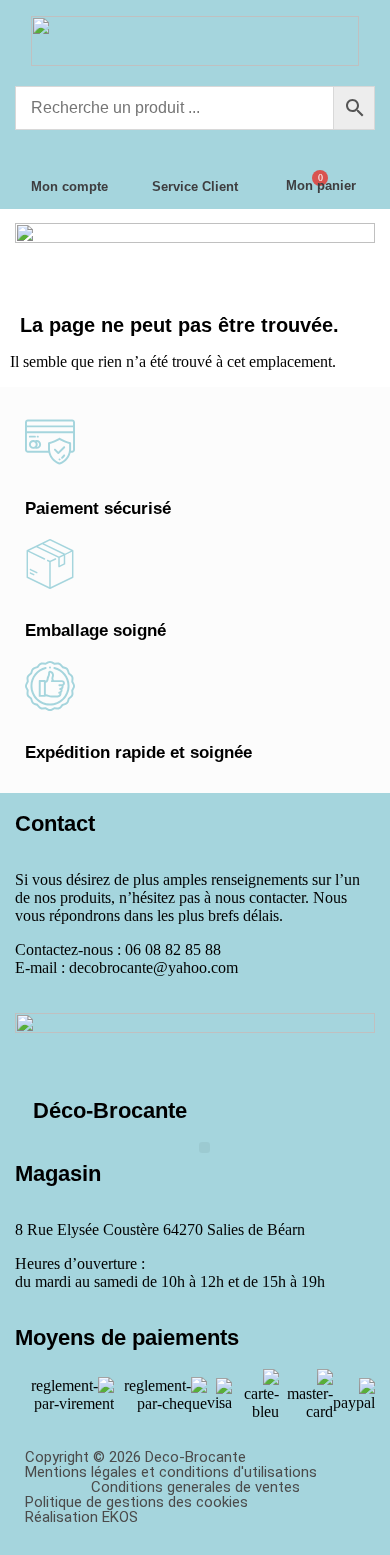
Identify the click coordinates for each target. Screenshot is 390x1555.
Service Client (195, 186)
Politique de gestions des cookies (136, 1502)
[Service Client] (195, 156)
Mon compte (69, 186)
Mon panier (321, 185)
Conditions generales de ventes (195, 1487)
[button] (204, 1147)
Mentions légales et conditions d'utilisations (171, 1472)
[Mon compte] (69, 156)
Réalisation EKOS (81, 1517)
